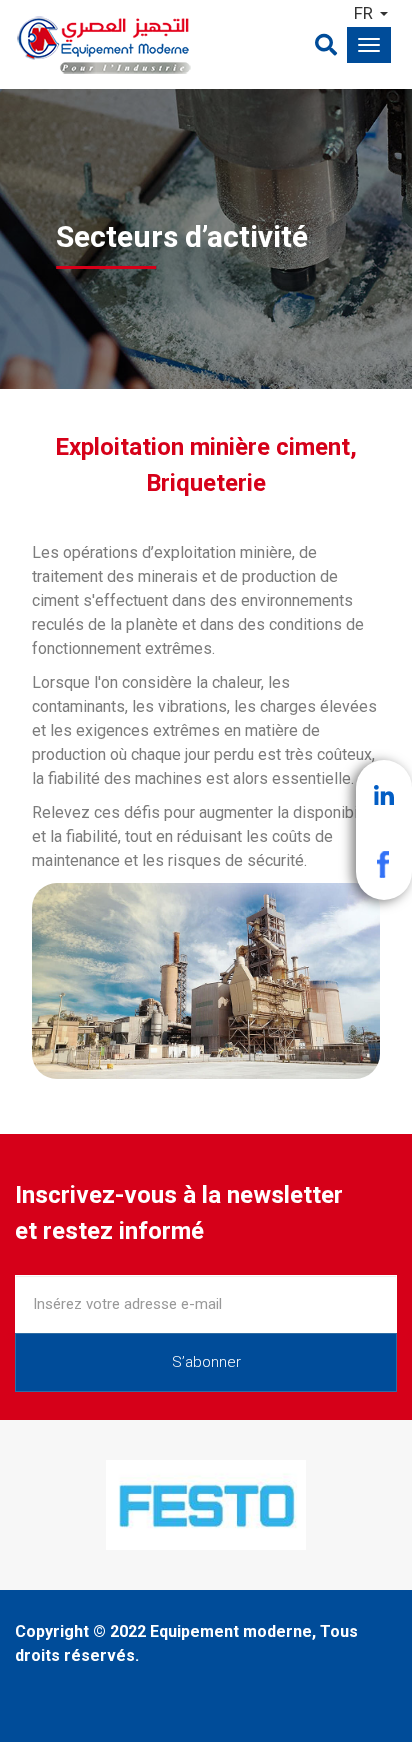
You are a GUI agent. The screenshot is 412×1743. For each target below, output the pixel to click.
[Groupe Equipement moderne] (178, 44)
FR (363, 13)
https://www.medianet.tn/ (119, 1468)
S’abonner (206, 1362)
